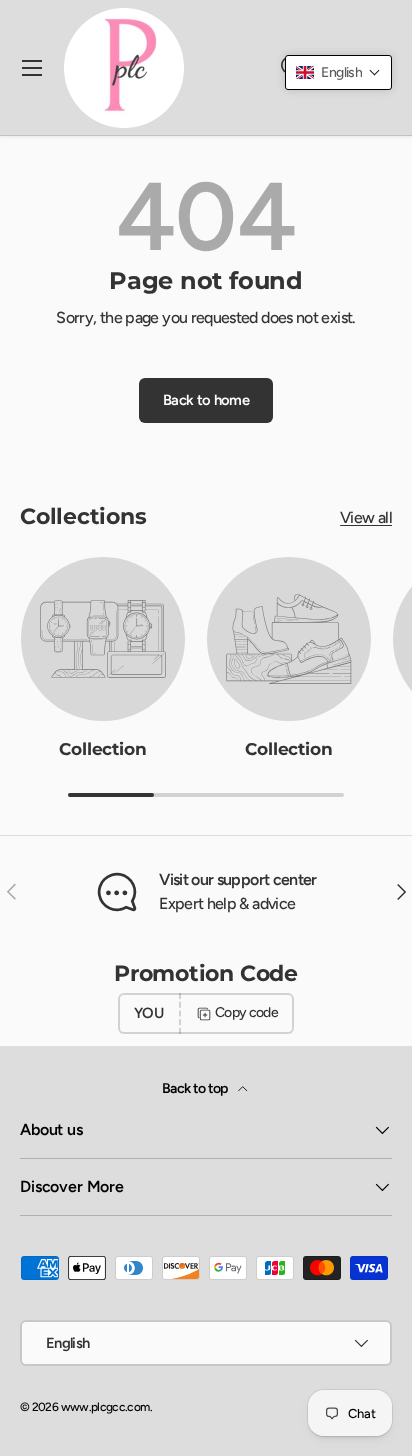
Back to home (206, 400)
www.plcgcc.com (105, 1407)
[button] (338, 72)
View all (366, 517)
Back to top (196, 1088)
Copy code (246, 1012)
